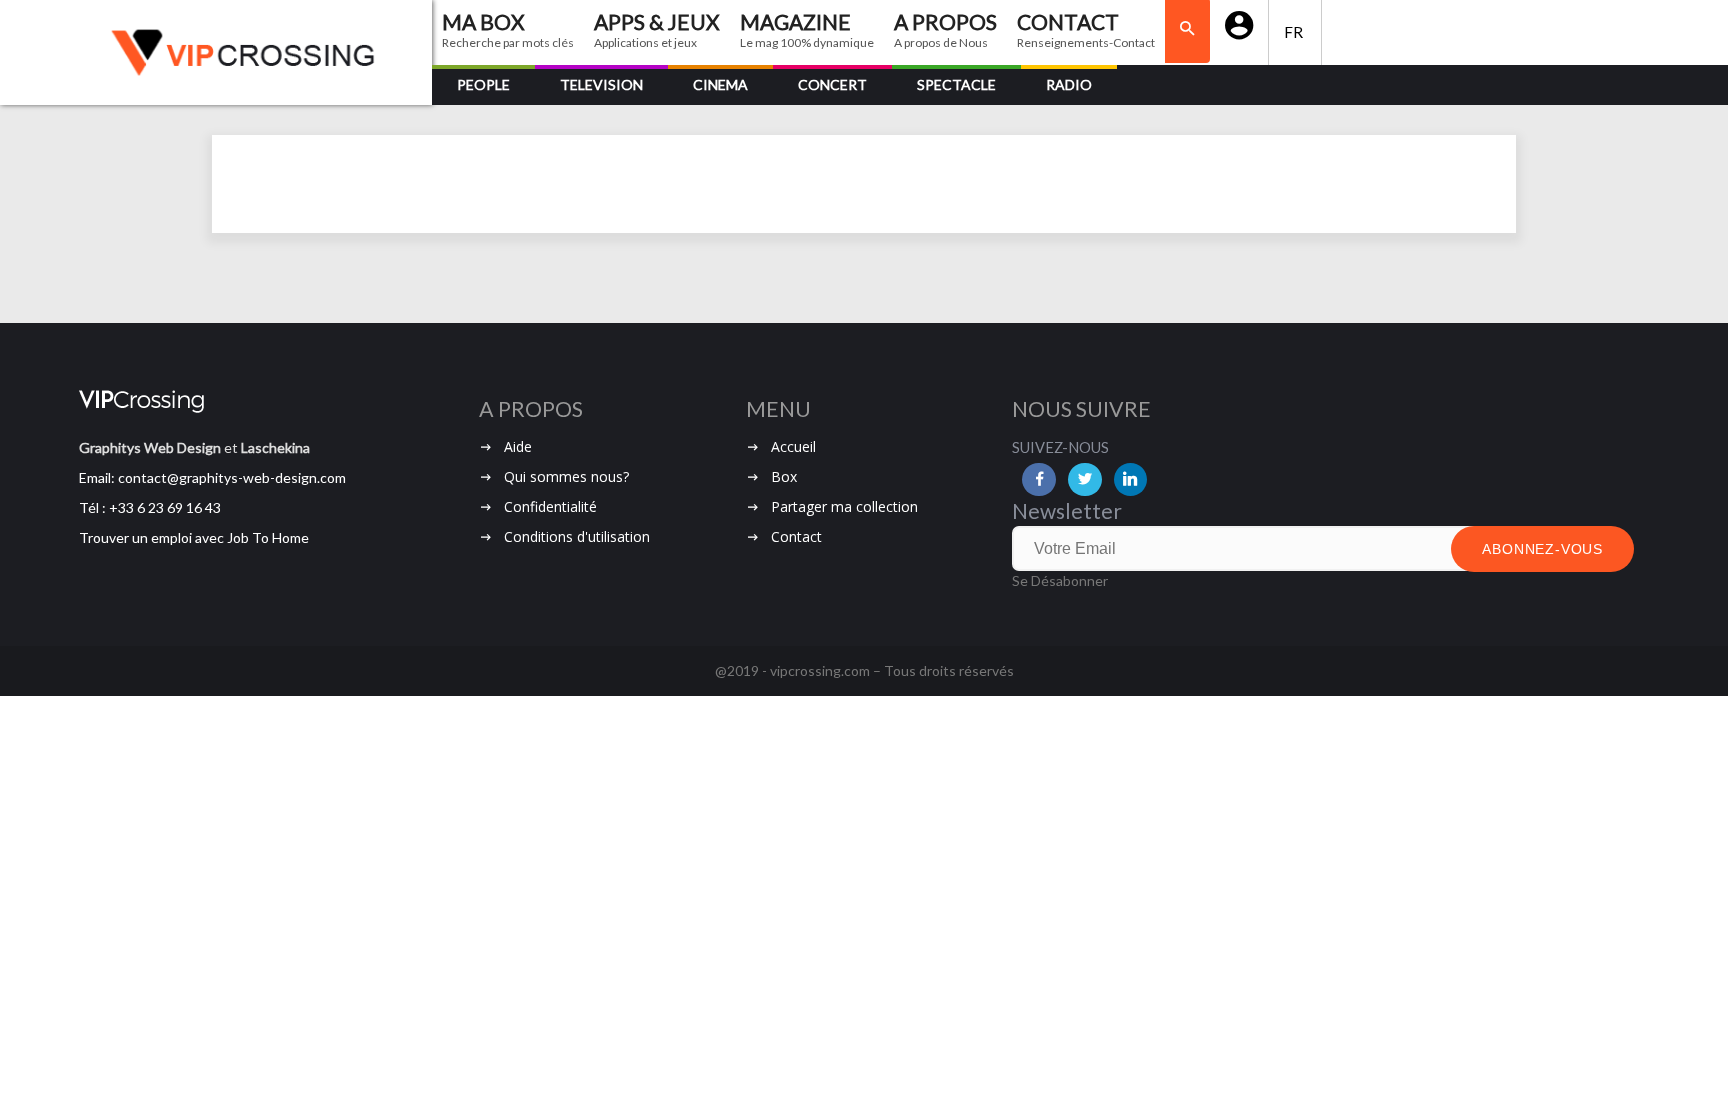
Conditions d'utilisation (577, 536)
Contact (796, 536)
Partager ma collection (844, 506)
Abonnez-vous (1542, 549)
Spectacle (956, 84)
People (483, 84)
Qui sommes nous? (566, 476)
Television (601, 84)
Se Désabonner (1060, 580)
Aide (518, 446)
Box (784, 476)
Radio (1069, 84)
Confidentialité (550, 506)
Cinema (720, 84)
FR (1295, 32)
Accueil (793, 446)
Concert (832, 84)
